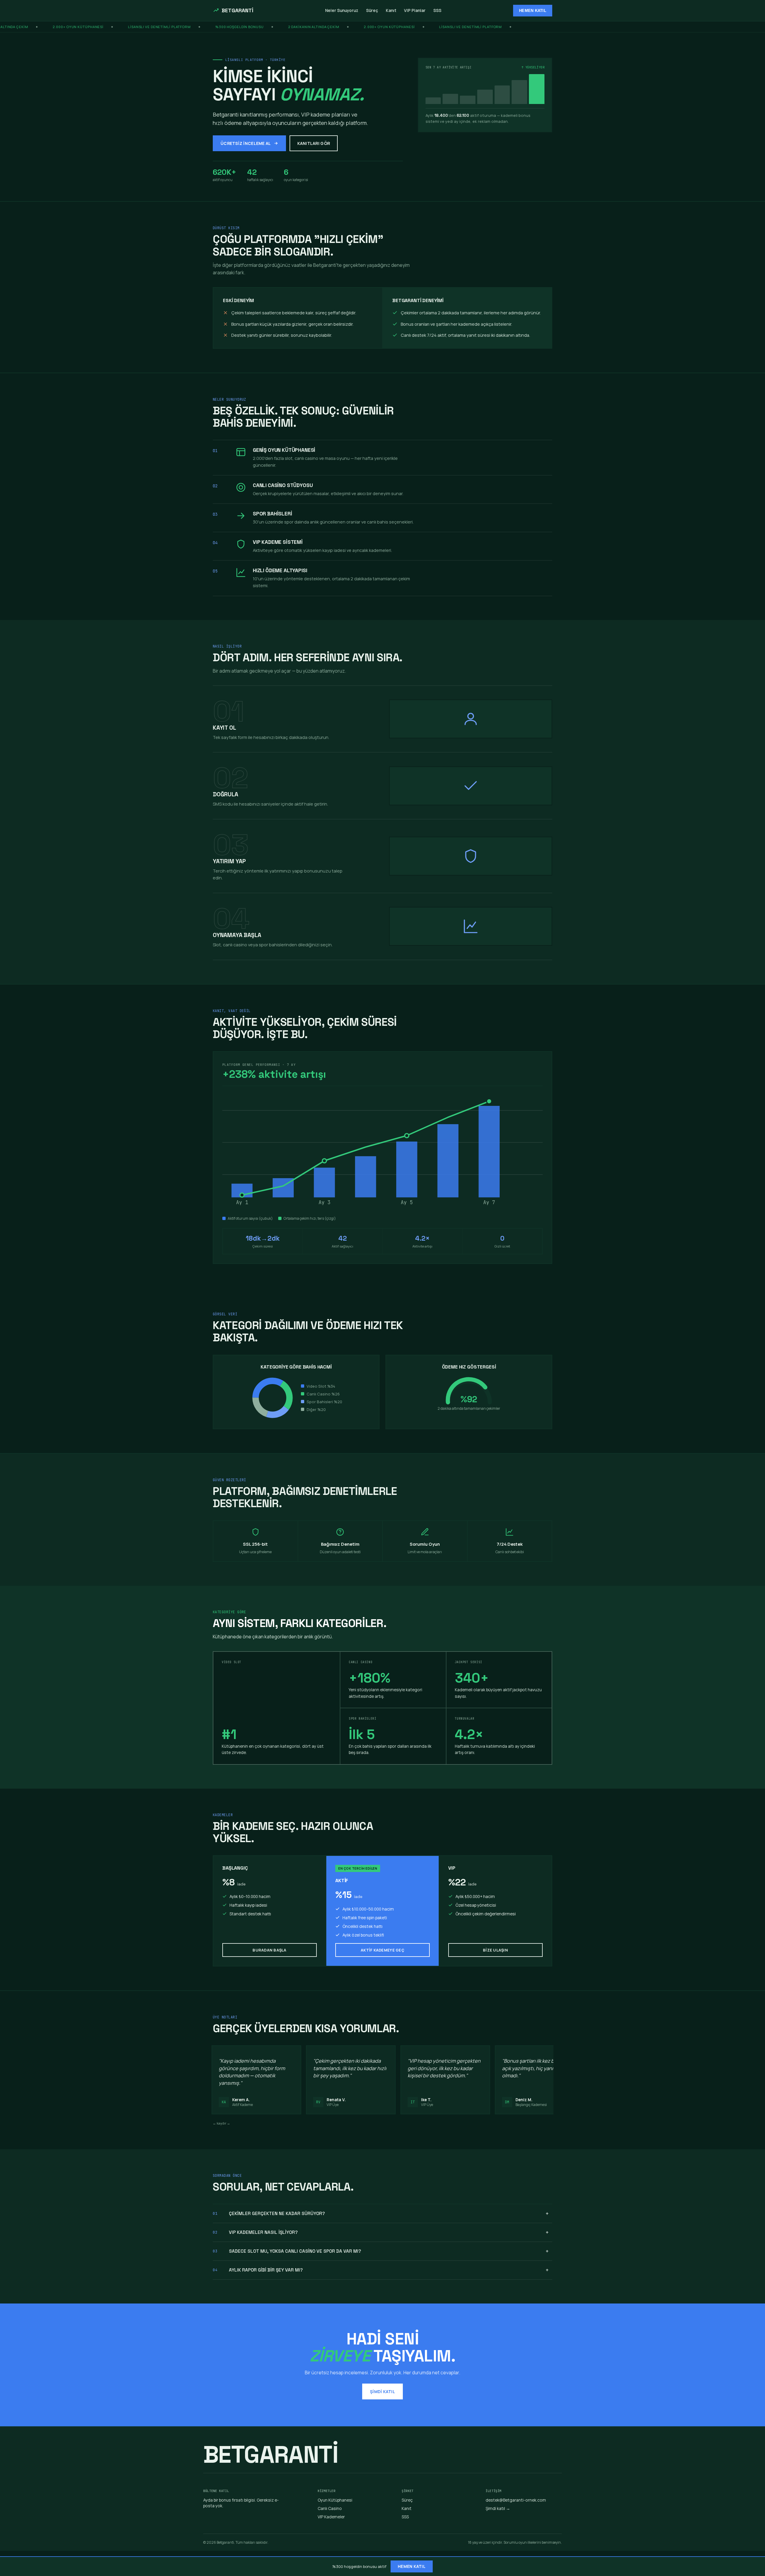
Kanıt (391, 10)
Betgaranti (238, 10)
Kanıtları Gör (314, 143)
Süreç (372, 10)
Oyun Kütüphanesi (335, 2500)
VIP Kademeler (331, 2517)
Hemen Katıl (533, 11)
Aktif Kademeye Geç (382, 1950)
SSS (437, 10)
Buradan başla (269, 1950)
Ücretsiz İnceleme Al (246, 143)
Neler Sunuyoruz (342, 10)
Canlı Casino (330, 2508)
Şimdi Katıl (382, 2391)
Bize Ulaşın (495, 1950)
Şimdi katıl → (498, 2508)
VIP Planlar (415, 10)
